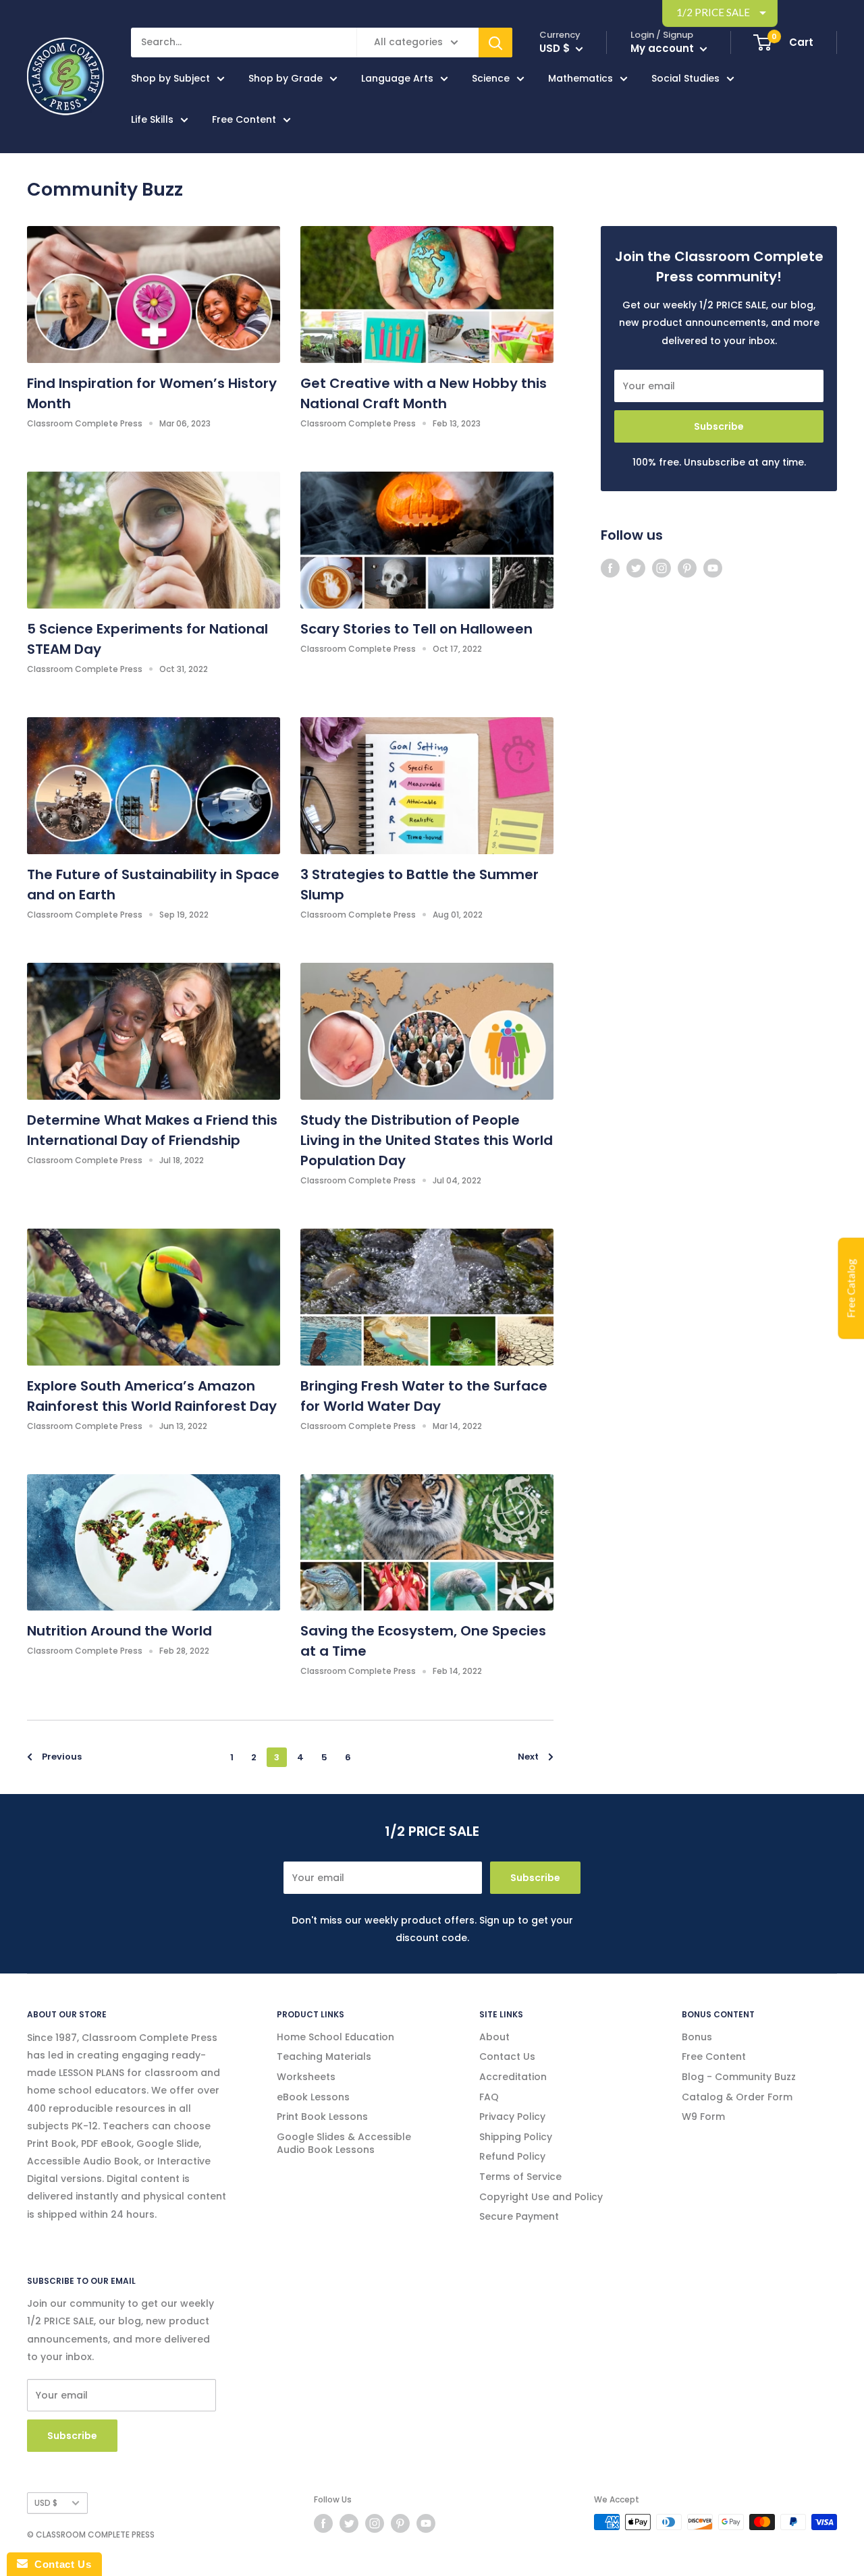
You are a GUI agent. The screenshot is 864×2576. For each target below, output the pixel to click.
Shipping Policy (516, 2137)
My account (664, 48)
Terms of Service (520, 2177)
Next (528, 1757)
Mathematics (580, 78)
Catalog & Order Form (737, 2097)
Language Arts (397, 78)
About (494, 2037)
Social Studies (685, 78)
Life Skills (152, 119)
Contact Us (507, 2056)
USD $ (46, 2503)
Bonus (697, 2037)
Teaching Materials (324, 2056)
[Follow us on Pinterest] (687, 568)
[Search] (495, 43)
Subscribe (719, 426)
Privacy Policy (512, 2117)
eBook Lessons (313, 2097)
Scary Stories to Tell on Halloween (416, 629)
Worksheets (306, 2077)
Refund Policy (512, 2156)
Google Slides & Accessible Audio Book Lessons (344, 2144)
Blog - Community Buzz (739, 2077)
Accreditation (513, 2077)
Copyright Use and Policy (541, 2197)
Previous (62, 1757)
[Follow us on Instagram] (661, 568)
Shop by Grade (286, 78)
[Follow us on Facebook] (610, 568)
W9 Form (703, 2117)
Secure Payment (519, 2216)
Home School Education (335, 2037)
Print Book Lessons (322, 2117)
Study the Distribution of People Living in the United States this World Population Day (427, 1140)
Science (491, 78)
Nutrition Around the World (119, 1631)
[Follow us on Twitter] (636, 568)
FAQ (489, 2097)
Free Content (244, 119)
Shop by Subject (170, 78)
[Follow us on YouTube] (713, 568)
